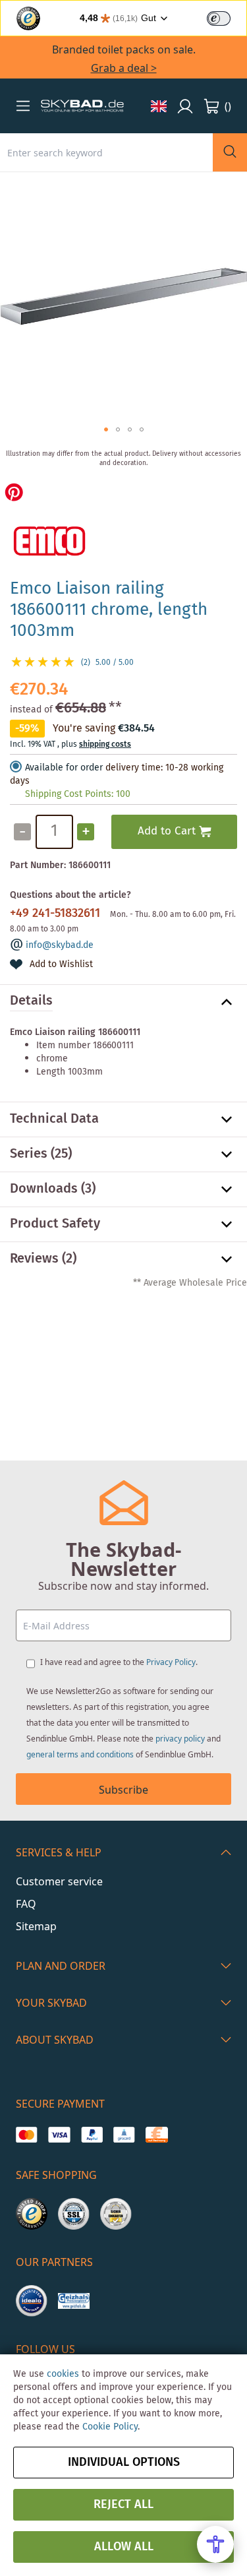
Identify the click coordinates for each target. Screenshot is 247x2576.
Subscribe (123, 1790)
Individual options (124, 2463)
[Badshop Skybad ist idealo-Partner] (32, 2301)
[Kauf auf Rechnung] (156, 2135)
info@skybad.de (60, 945)
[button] (23, 106)
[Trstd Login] (227, 17)
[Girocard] (124, 2135)
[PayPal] (92, 2135)
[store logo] (82, 106)
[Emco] (49, 561)
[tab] (123, 1002)
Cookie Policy (110, 2427)
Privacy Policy (171, 1662)
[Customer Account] (185, 106)
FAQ (26, 1904)
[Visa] (59, 2135)
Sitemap (36, 1926)
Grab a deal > (124, 68)
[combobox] (106, 152)
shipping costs (105, 744)
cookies (63, 2374)
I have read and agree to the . (119, 1662)
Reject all (123, 2505)
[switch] (219, 18)
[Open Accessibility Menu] (215, 2544)
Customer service (59, 1881)
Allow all (124, 2547)
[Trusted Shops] (32, 2214)
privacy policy (180, 1739)
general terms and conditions (80, 1754)
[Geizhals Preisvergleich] (74, 2301)
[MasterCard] (27, 2135)
